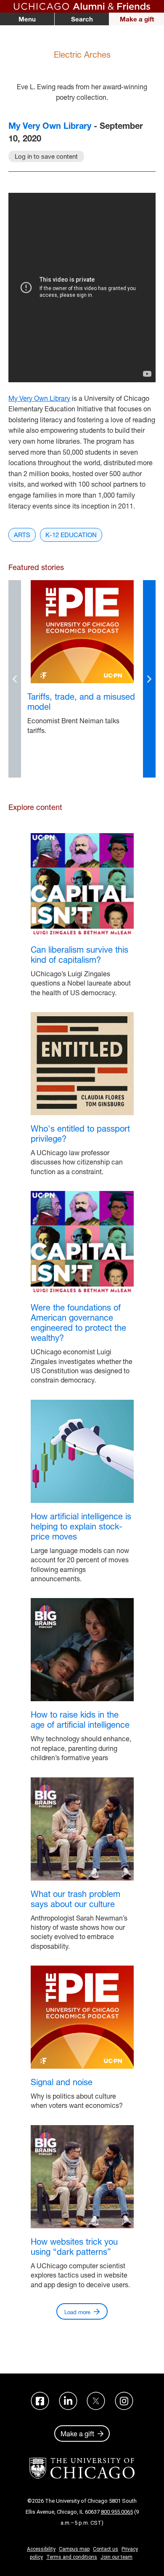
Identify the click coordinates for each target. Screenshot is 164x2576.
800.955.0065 (117, 2512)
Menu (27, 19)
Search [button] (82, 19)
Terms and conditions (72, 2557)
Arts (22, 535)
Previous (15, 679)
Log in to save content (46, 156)
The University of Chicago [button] (82, 2468)
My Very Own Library (50, 126)
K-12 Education (71, 535)
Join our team (116, 2557)
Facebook (40, 2401)
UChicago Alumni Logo (82, 6)
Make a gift (137, 19)
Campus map (74, 2549)
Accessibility (41, 2549)
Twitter (96, 2401)
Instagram (124, 2401)
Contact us (106, 2549)
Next (149, 679)
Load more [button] (77, 2312)
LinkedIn (68, 2401)
